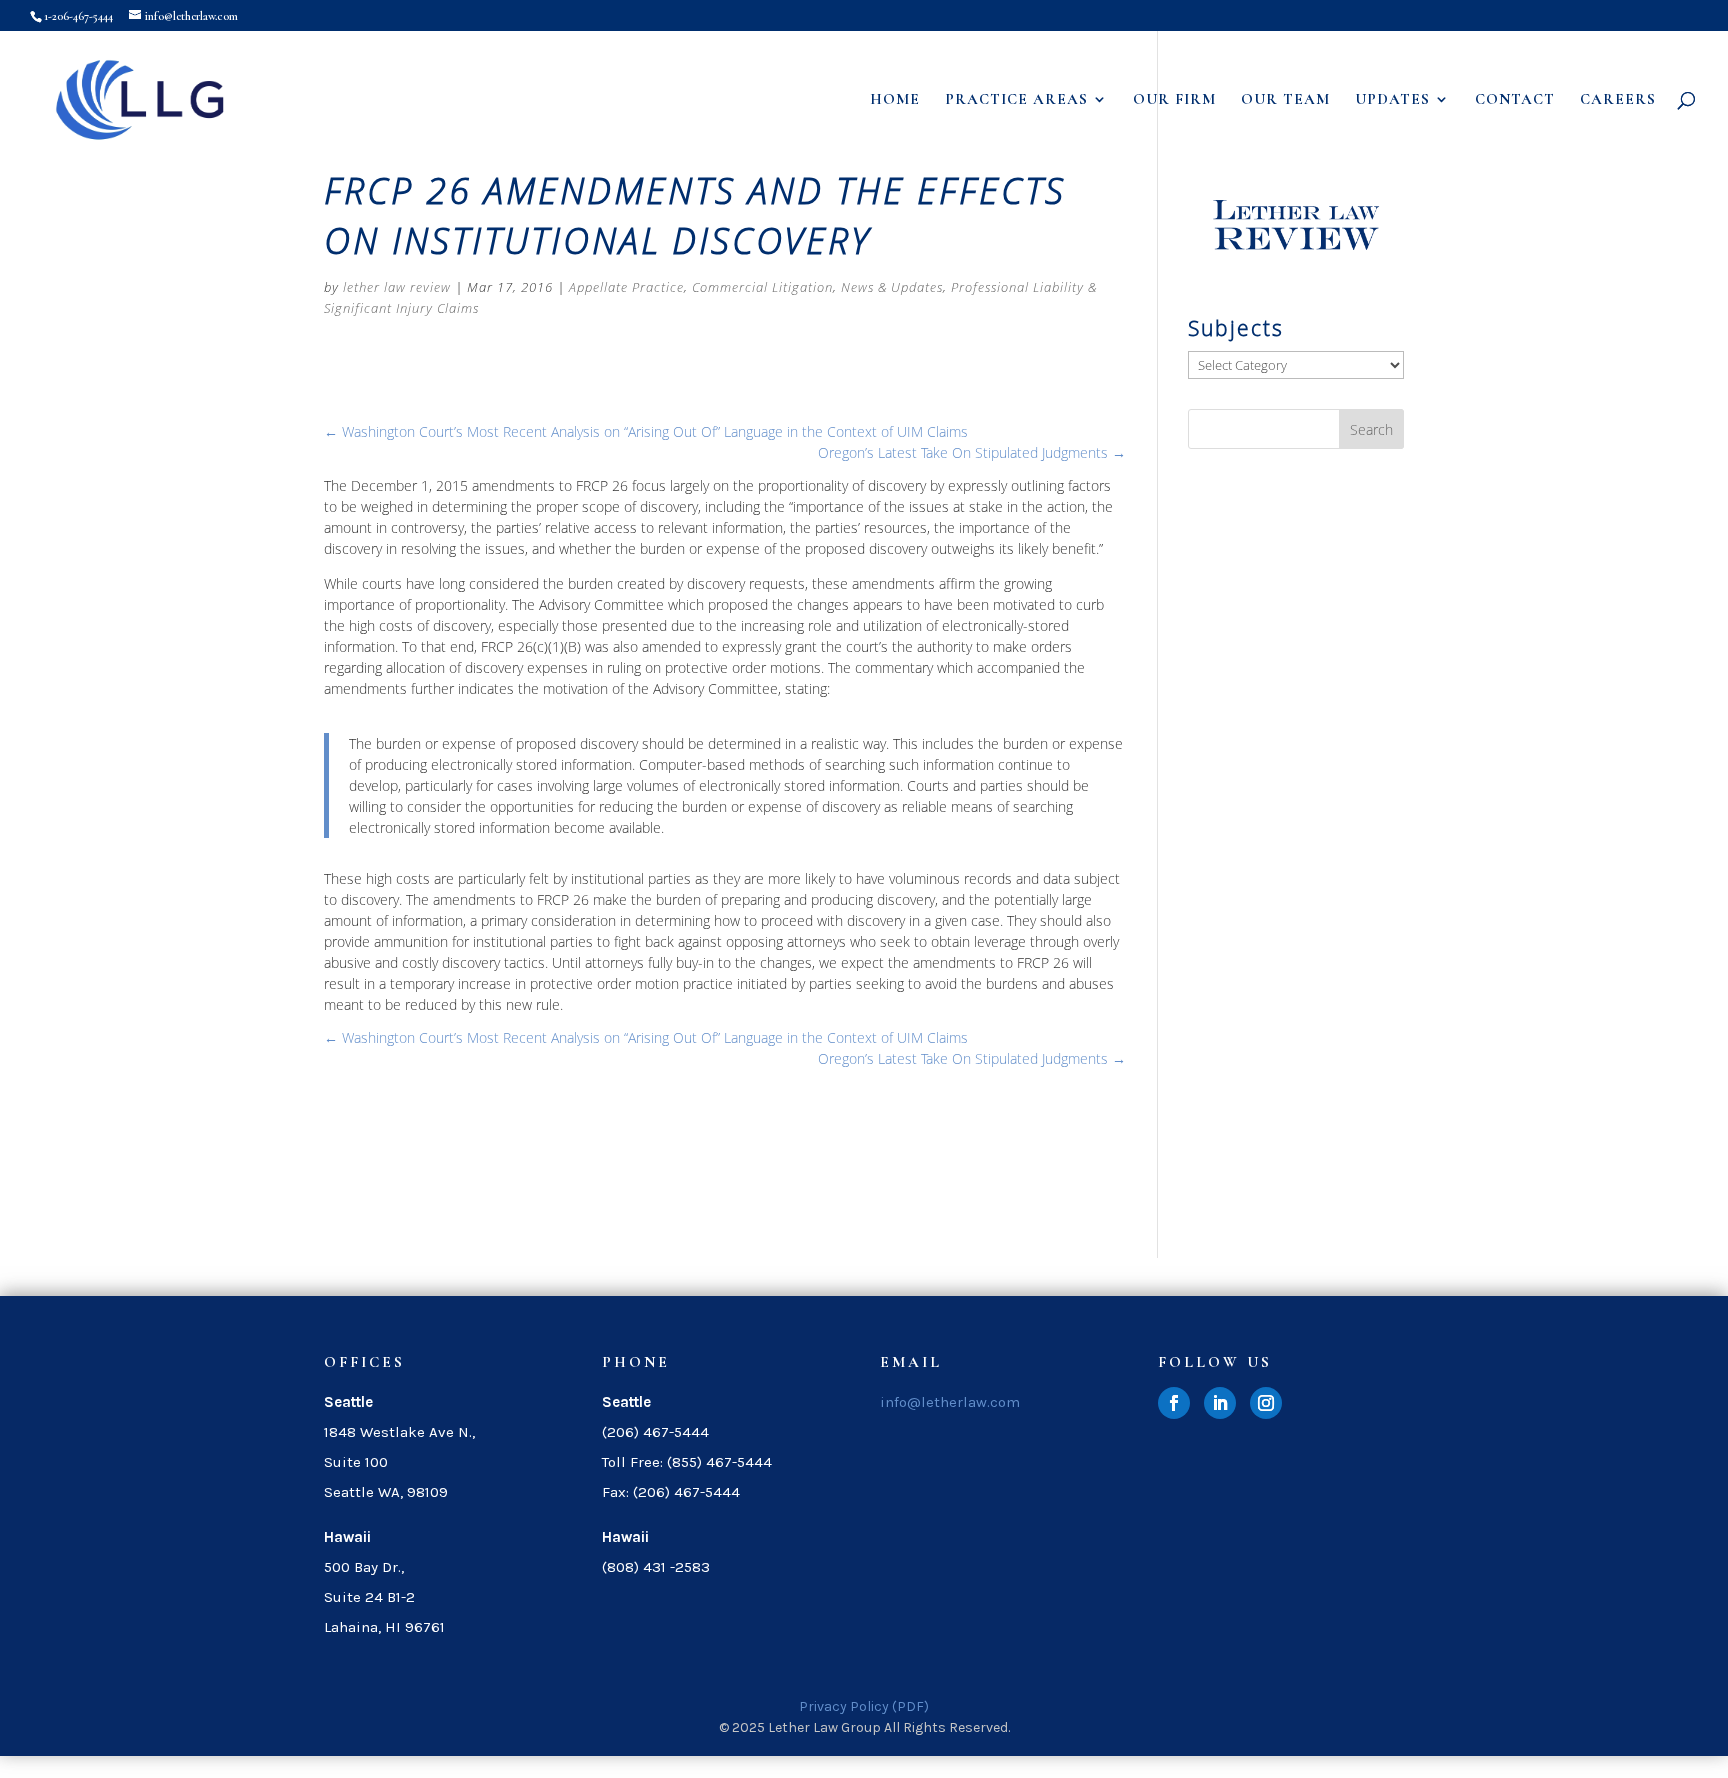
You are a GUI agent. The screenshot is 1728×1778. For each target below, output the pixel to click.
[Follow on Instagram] (1266, 1403)
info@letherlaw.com (950, 1402)
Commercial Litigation (762, 287)
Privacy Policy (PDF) (864, 1706)
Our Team (1285, 100)
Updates (1392, 100)
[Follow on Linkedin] (1220, 1403)
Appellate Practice (626, 287)
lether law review (397, 287)
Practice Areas (1016, 100)
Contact (1515, 100)
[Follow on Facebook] (1174, 1403)
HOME (895, 100)
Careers (1618, 100)
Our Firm (1174, 100)
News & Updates (892, 287)
